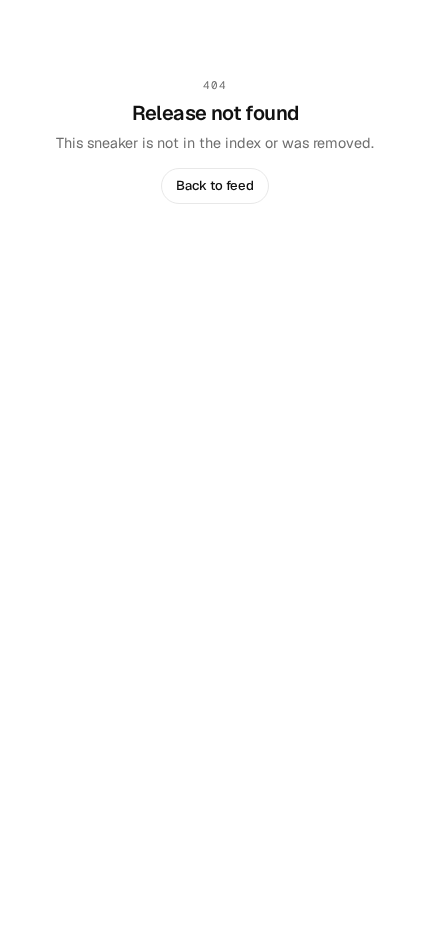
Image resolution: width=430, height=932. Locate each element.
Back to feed (215, 185)
